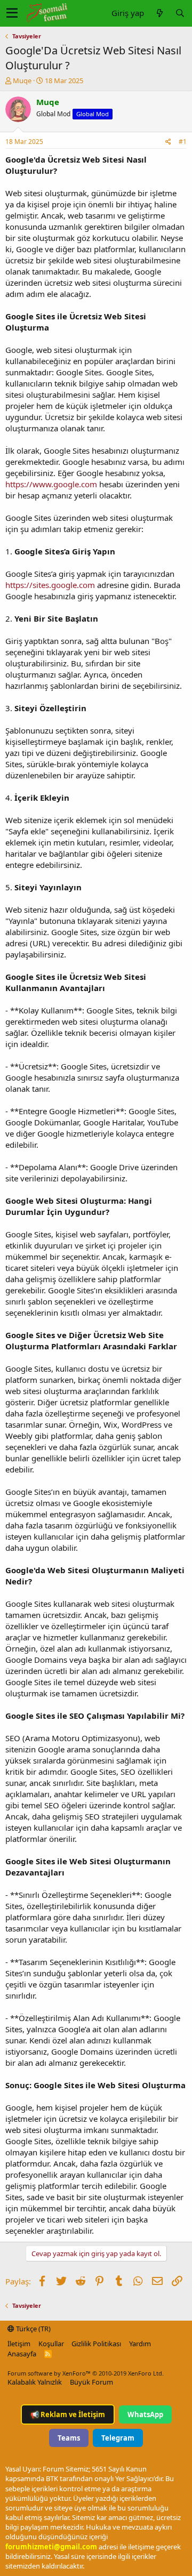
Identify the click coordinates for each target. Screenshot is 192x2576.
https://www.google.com (51, 484)
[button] (12, 13)
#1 (183, 142)
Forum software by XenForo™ (86, 2373)
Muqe (22, 80)
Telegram (118, 2438)
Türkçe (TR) (33, 2329)
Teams (69, 2438)
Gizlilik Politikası (96, 2344)
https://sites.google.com (50, 585)
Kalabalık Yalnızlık (35, 2382)
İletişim (19, 2344)
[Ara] (180, 13)
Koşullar (51, 2344)
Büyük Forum (91, 2382)
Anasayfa (22, 2354)
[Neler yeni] (159, 13)
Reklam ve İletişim (68, 2414)
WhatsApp (145, 2414)
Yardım (140, 2344)
